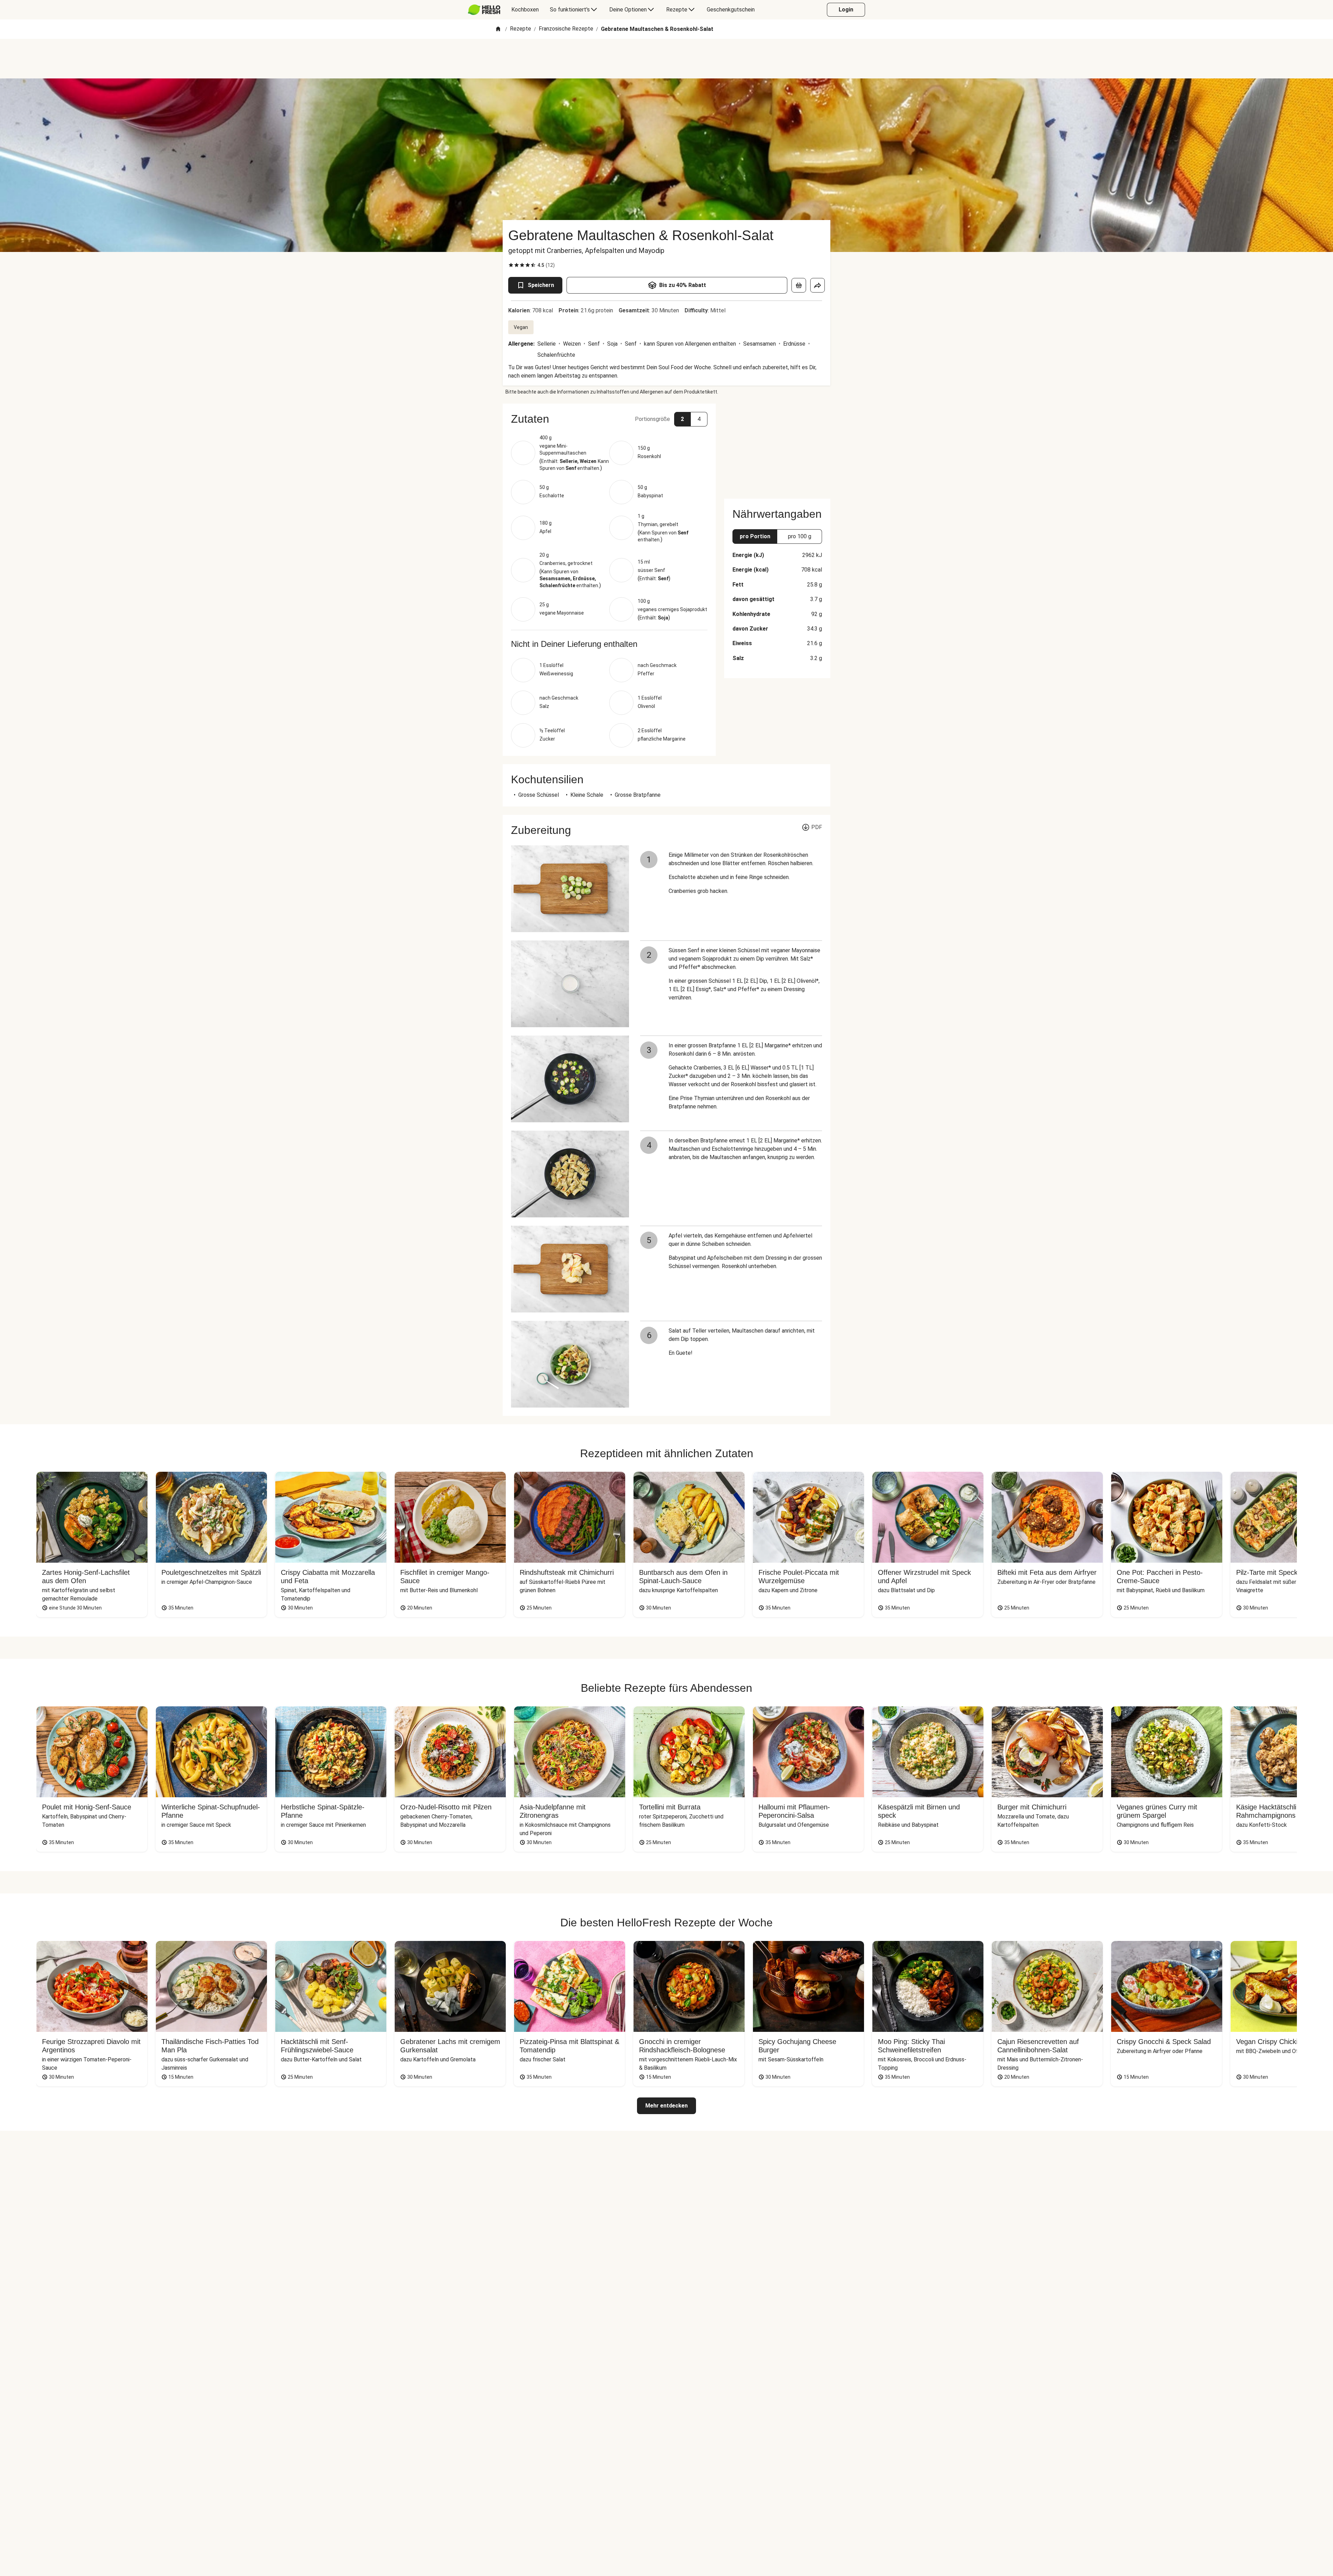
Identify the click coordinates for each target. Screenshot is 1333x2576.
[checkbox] (511, 265)
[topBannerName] (666, 59)
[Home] (498, 29)
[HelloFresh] (484, 10)
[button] (609, 419)
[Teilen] (818, 285)
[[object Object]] (799, 285)
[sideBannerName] (777, 447)
